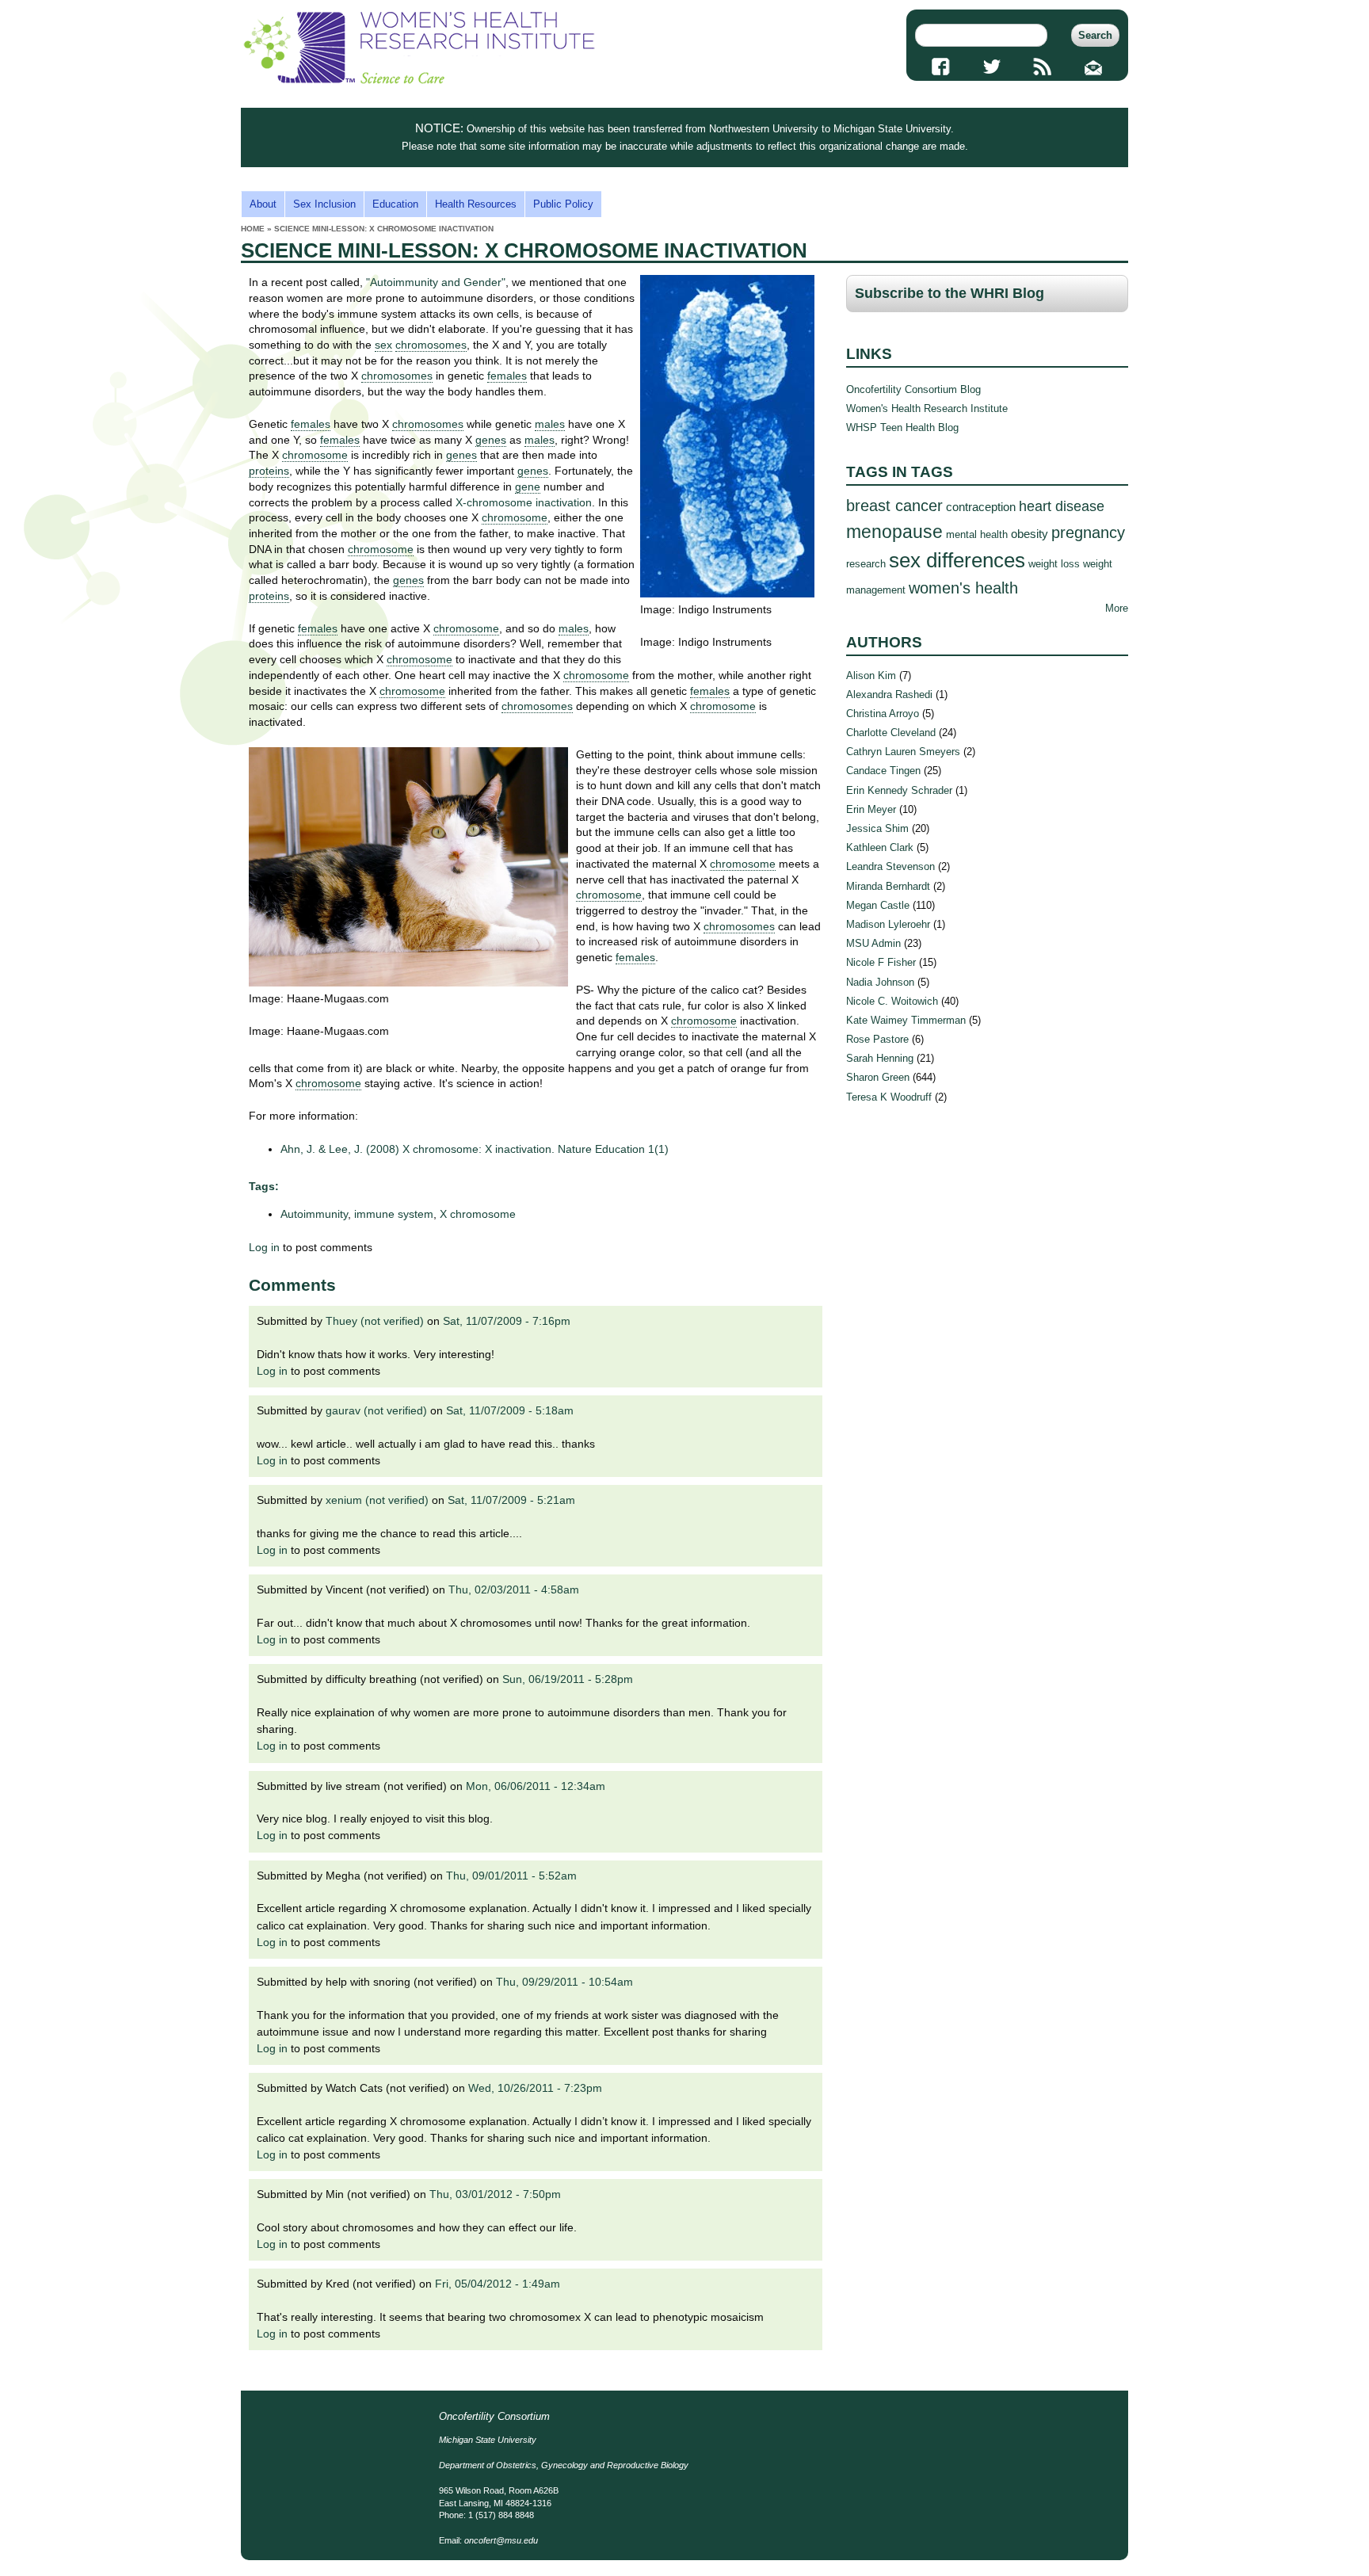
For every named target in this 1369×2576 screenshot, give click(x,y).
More (1117, 608)
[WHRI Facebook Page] (941, 67)
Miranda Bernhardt (888, 886)
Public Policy (563, 204)
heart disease (1062, 506)
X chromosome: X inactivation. (475, 1149)
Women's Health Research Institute (927, 408)
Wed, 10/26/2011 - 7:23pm (535, 2088)
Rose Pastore (877, 1039)
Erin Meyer (871, 809)
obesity (1030, 534)
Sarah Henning (880, 1058)
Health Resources (476, 204)
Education (395, 204)
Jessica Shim (877, 828)
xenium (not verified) (377, 1500)
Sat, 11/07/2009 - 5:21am (511, 1500)
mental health (977, 534)
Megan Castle (878, 905)
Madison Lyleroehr (888, 924)
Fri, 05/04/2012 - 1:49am (498, 2284)
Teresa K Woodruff (889, 1097)
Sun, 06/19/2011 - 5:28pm (568, 1679)
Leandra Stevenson (890, 866)
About (263, 204)
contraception (981, 507)
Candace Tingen (883, 771)
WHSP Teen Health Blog (902, 427)
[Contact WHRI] (1094, 67)
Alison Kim (871, 675)
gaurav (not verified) (376, 1410)
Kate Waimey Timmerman (906, 1020)
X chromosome (478, 1214)
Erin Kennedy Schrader (899, 790)
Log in (264, 1247)
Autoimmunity (314, 1214)
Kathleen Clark (880, 847)
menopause (894, 532)
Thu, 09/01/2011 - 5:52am (511, 1876)
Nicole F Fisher (881, 962)
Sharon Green (878, 1077)
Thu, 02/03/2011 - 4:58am (514, 1589)
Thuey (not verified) (375, 1321)
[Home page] (419, 80)
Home (253, 229)
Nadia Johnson (880, 982)
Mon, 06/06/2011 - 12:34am (536, 1786)
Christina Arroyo (883, 714)
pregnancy (1088, 532)
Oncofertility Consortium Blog (913, 389)
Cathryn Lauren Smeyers (903, 752)
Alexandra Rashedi (889, 695)
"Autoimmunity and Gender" (436, 282)
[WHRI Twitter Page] (991, 67)
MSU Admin (873, 943)
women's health (963, 588)
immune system (394, 1214)
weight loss (1054, 564)
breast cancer (894, 505)
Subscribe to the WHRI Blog (950, 293)
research (866, 564)
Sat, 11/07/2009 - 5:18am (510, 1410)
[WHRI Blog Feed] (1043, 67)
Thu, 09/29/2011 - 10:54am (564, 1982)
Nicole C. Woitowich (892, 1001)
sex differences (957, 560)
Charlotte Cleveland (891, 733)
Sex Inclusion (324, 204)
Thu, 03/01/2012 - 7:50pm (495, 2194)
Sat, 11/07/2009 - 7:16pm (507, 1321)
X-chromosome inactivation (524, 502)
